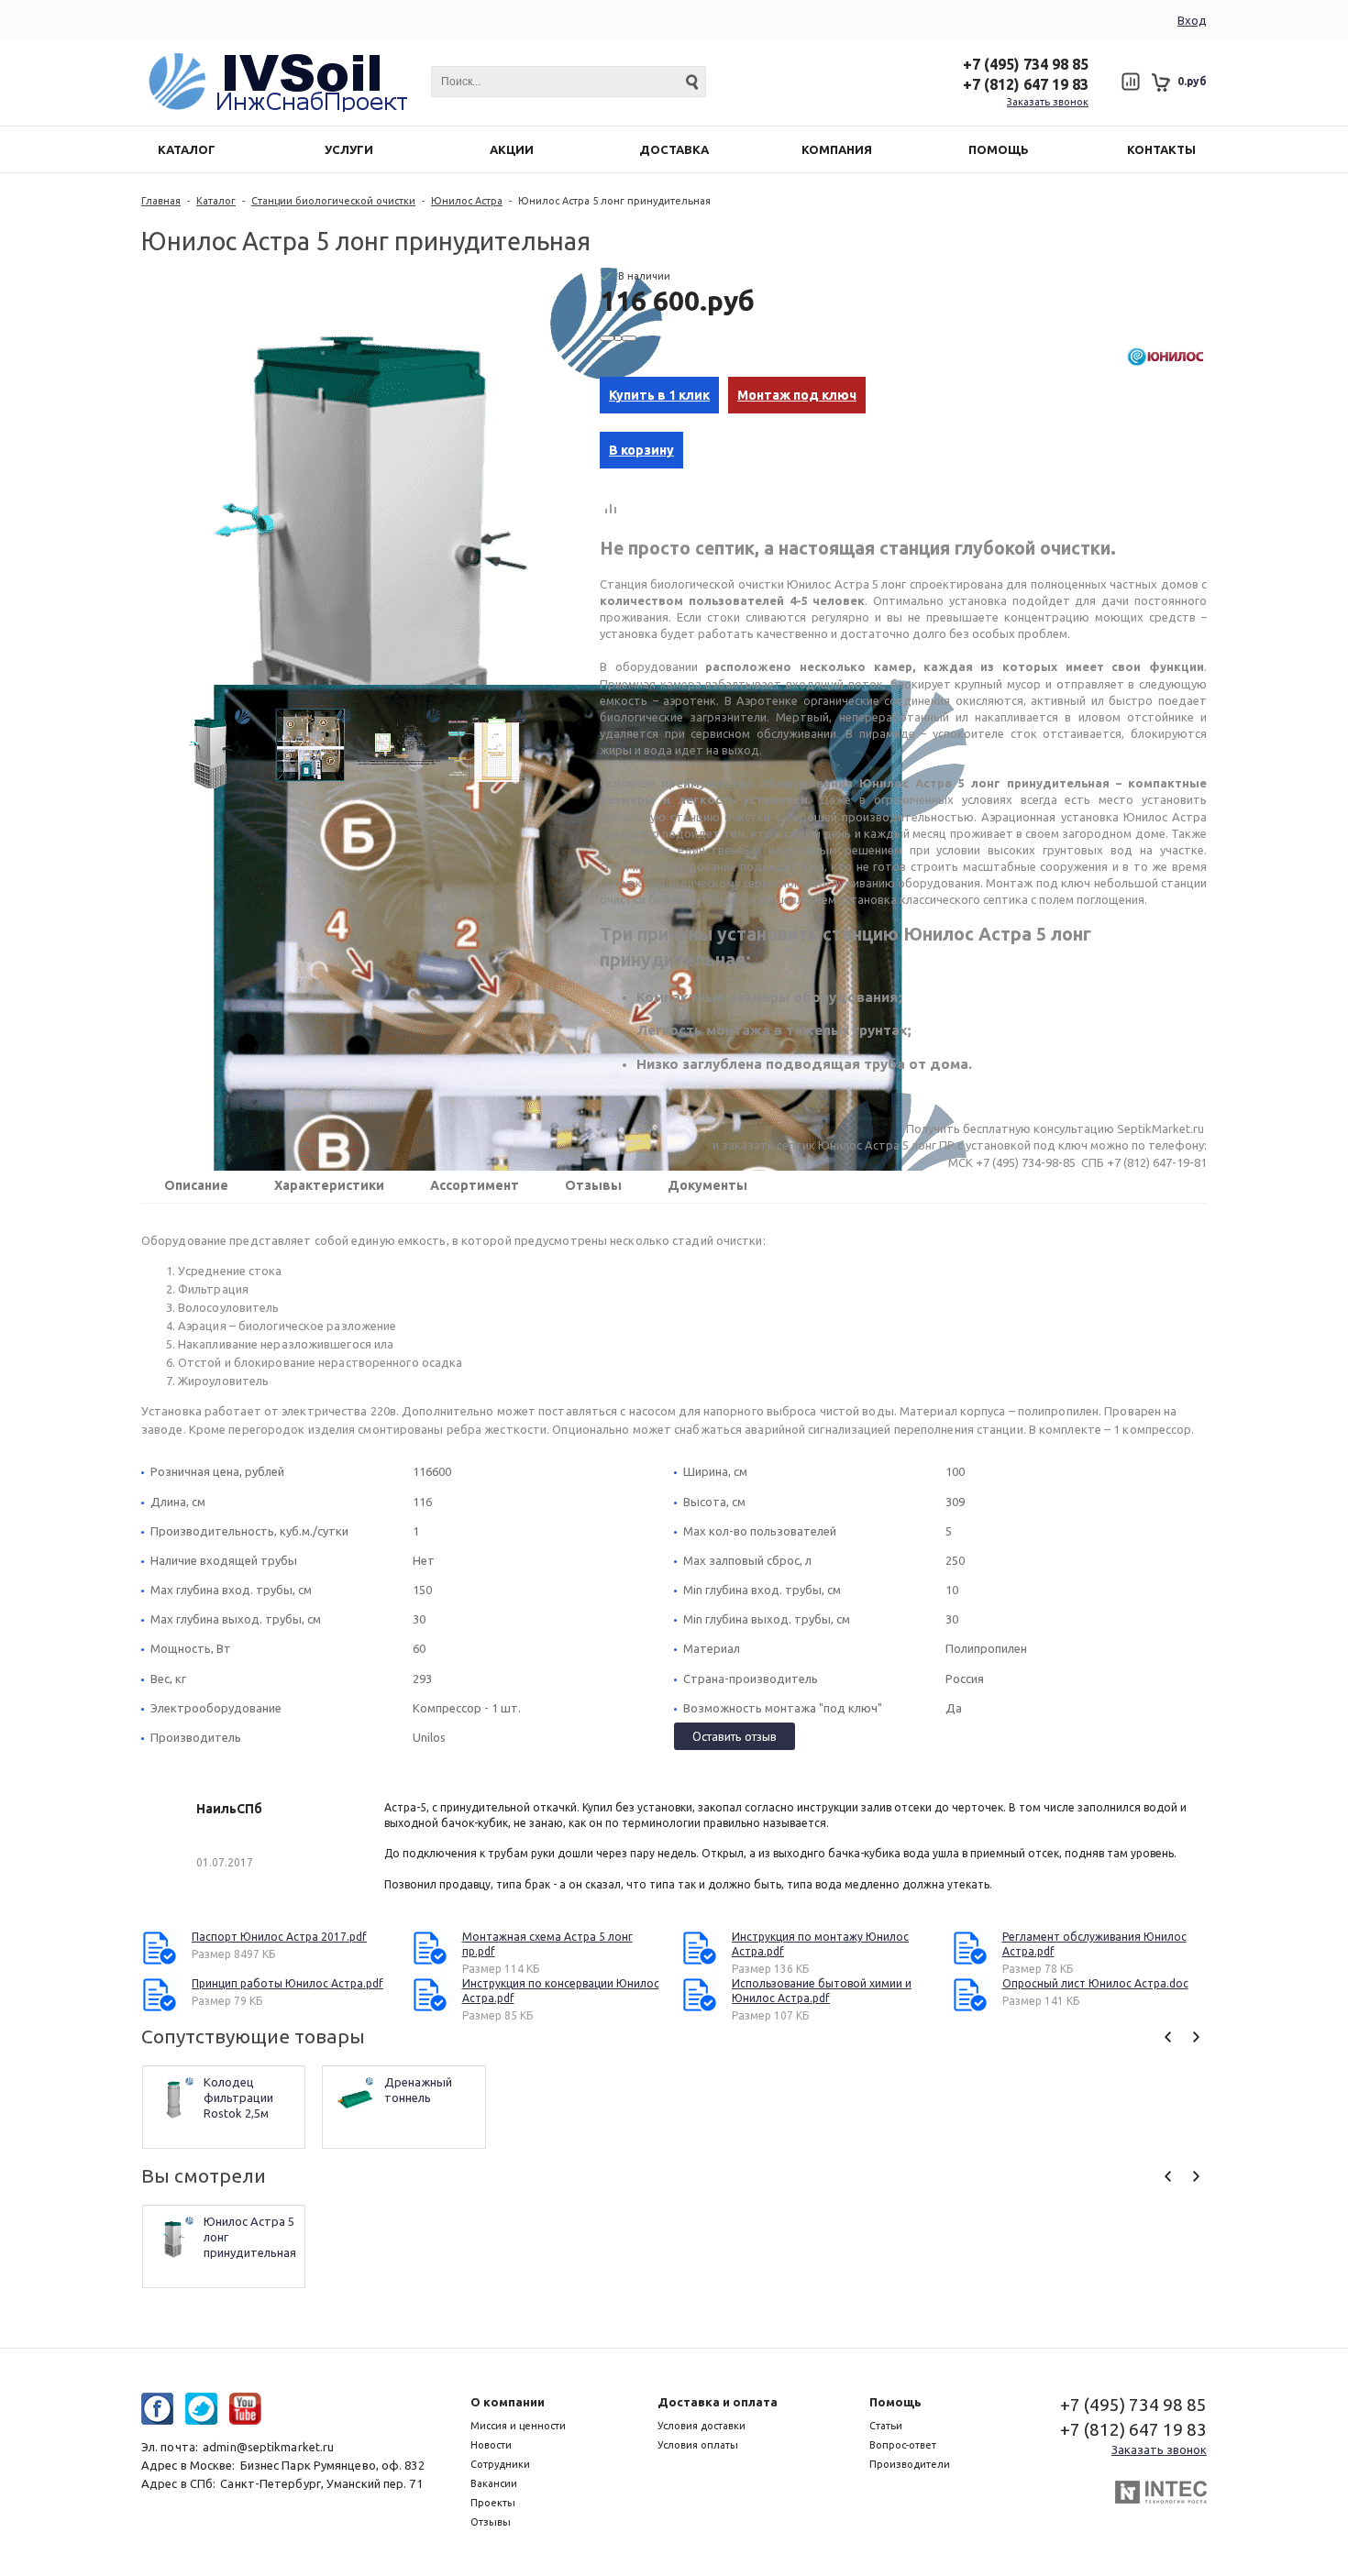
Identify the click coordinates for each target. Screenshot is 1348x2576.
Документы (707, 1185)
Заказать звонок (1048, 102)
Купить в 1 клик (659, 395)
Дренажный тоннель (420, 2090)
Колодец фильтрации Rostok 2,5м (240, 2097)
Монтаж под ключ (797, 395)
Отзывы (593, 1185)
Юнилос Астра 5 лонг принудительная (250, 2237)
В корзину (641, 450)
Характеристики (329, 1185)
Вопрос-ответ (903, 2445)
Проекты (493, 2503)
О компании (508, 2402)
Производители (910, 2464)
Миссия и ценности (518, 2426)
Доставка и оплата (718, 2402)
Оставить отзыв (735, 1736)
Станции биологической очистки (333, 201)
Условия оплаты (698, 2445)
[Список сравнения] (1130, 82)
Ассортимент (475, 1185)
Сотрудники (500, 2464)
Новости (491, 2445)
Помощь (895, 2402)
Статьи (886, 2426)
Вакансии (494, 2483)
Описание (196, 1185)
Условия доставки (702, 2426)
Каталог (216, 201)
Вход (1192, 20)
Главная (161, 201)
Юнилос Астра (467, 201)
